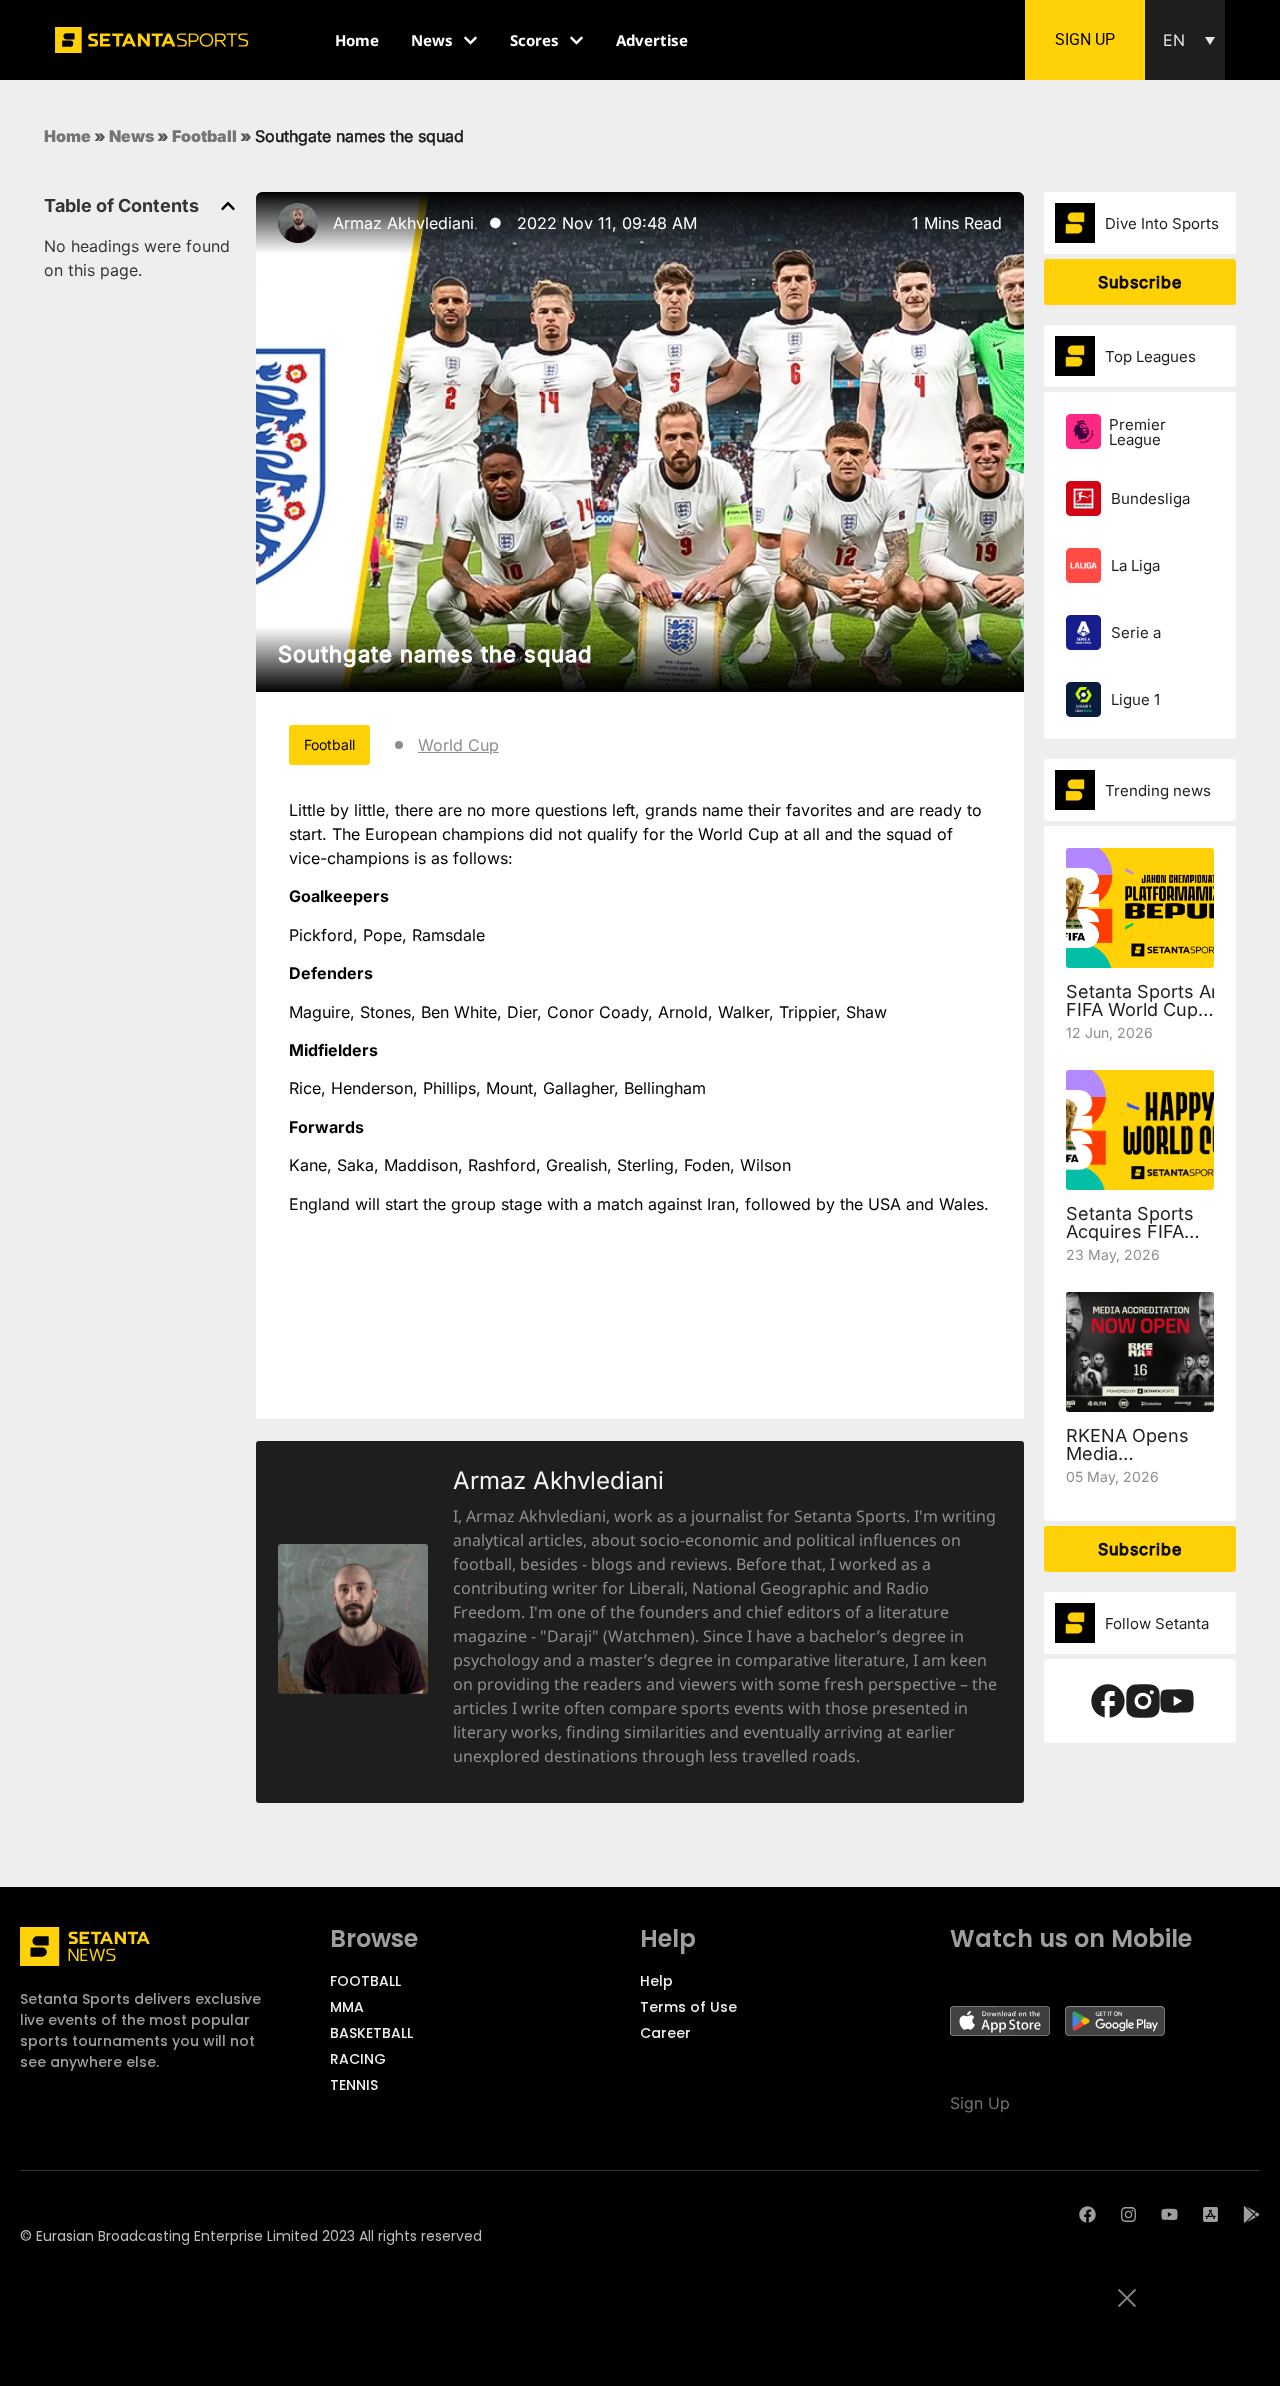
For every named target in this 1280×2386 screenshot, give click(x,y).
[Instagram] (1128, 2214)
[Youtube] (1169, 2214)
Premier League (1137, 432)
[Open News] (470, 40)
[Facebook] (1087, 2214)
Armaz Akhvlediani (403, 223)
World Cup (458, 745)
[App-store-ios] (1210, 2214)
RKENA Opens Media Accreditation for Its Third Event (1137, 1462)
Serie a (1136, 632)
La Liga (1135, 565)
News (131, 136)
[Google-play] (1251, 2214)
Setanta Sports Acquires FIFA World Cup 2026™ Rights (1130, 1240)
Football (204, 136)
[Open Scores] (576, 40)
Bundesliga (1150, 498)
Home (67, 136)
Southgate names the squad (435, 654)
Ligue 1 (1135, 699)
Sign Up (980, 2103)
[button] (1185, 40)
